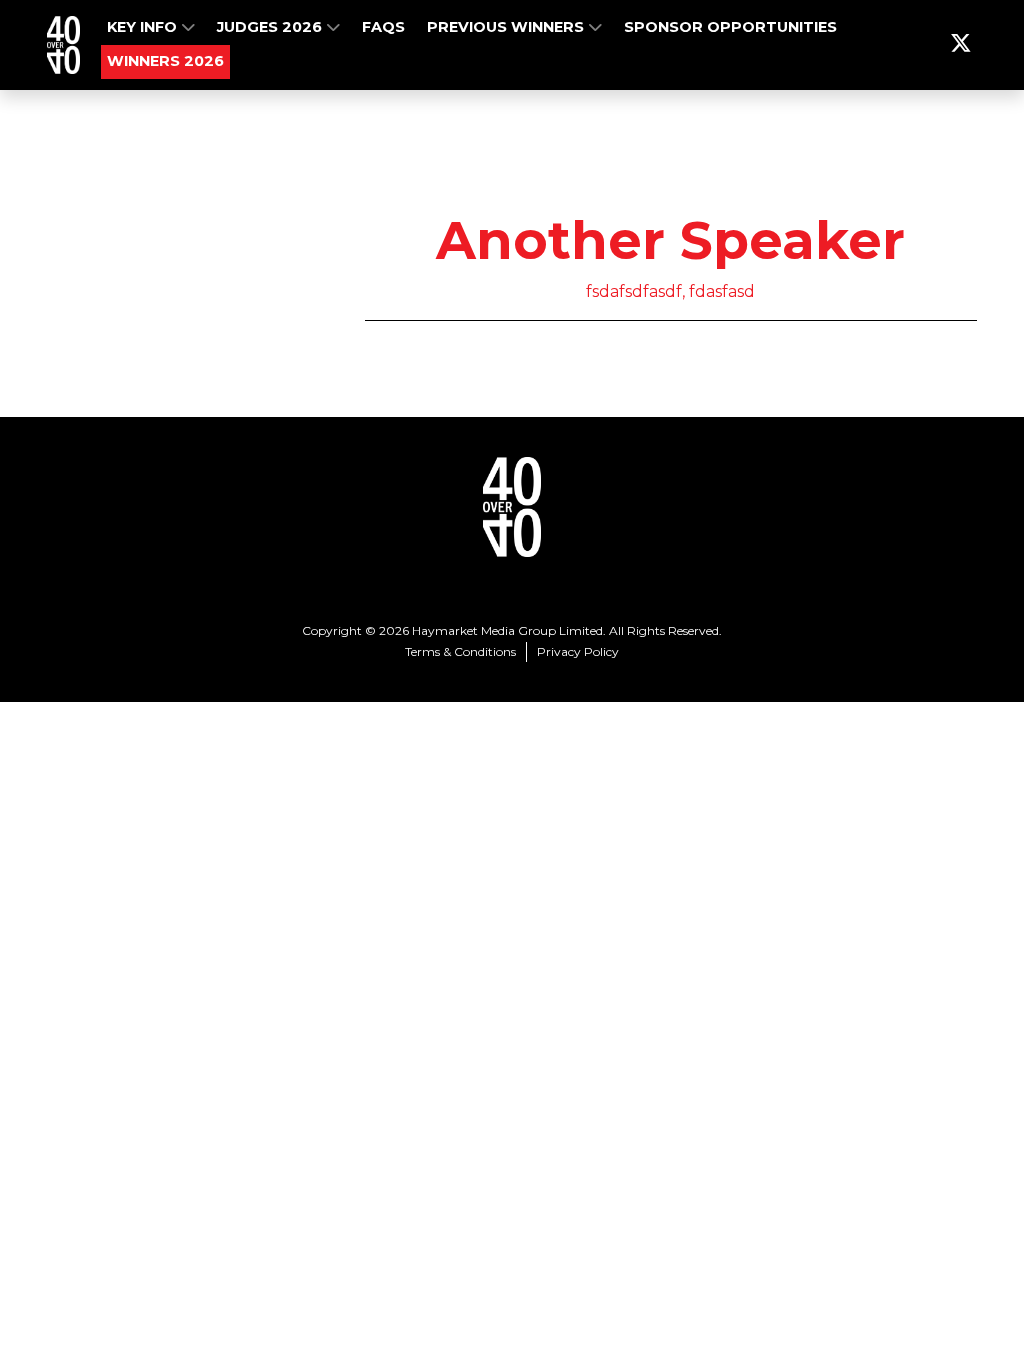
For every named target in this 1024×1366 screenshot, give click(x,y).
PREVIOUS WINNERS (507, 27)
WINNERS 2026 (165, 61)
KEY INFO (144, 27)
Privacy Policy (578, 651)
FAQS (383, 27)
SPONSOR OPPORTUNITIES (730, 27)
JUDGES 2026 (271, 27)
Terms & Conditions (460, 651)
